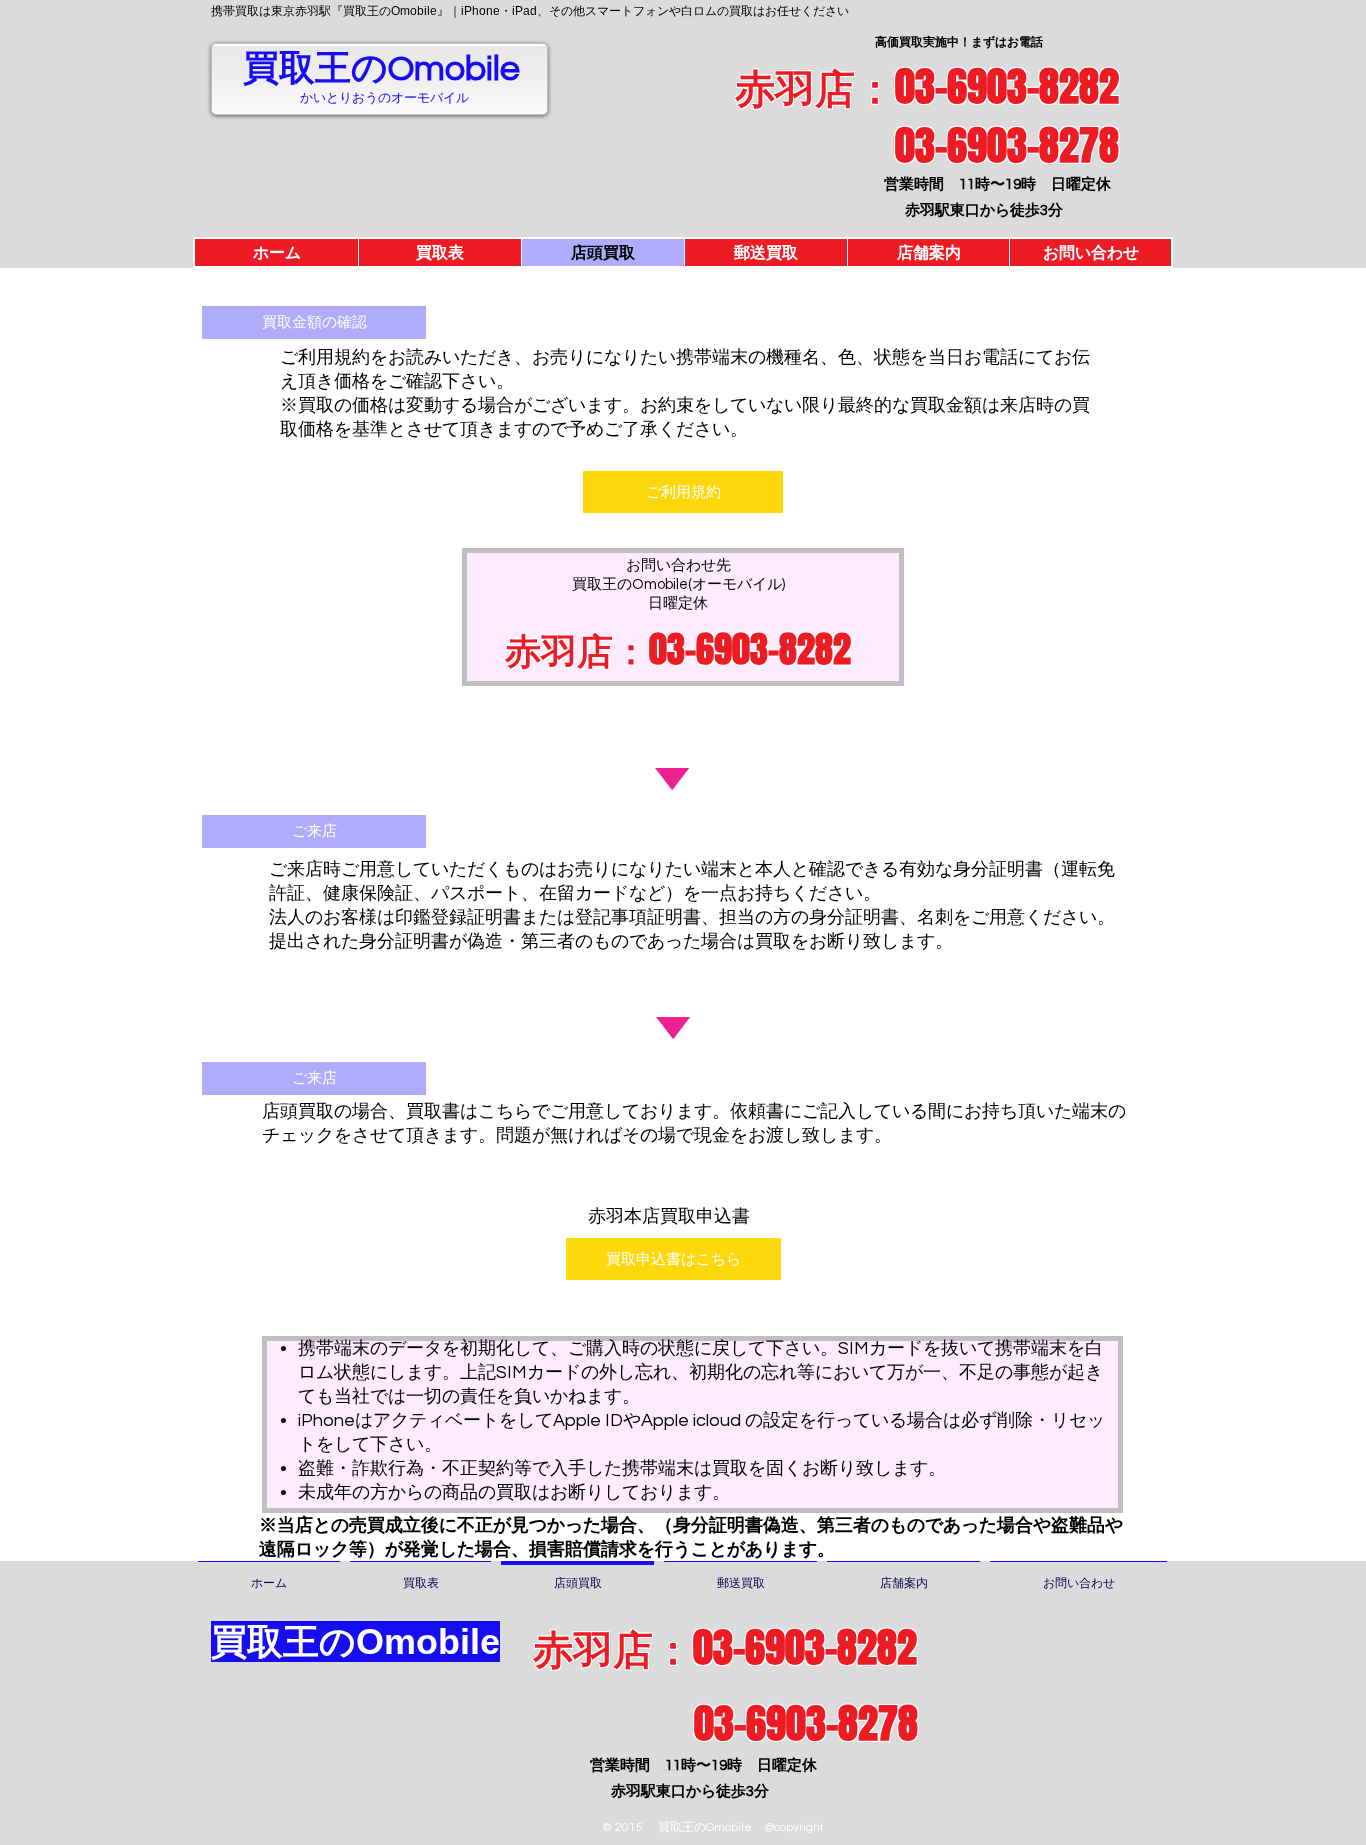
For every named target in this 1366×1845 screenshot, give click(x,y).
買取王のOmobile (381, 69)
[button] (314, 322)
